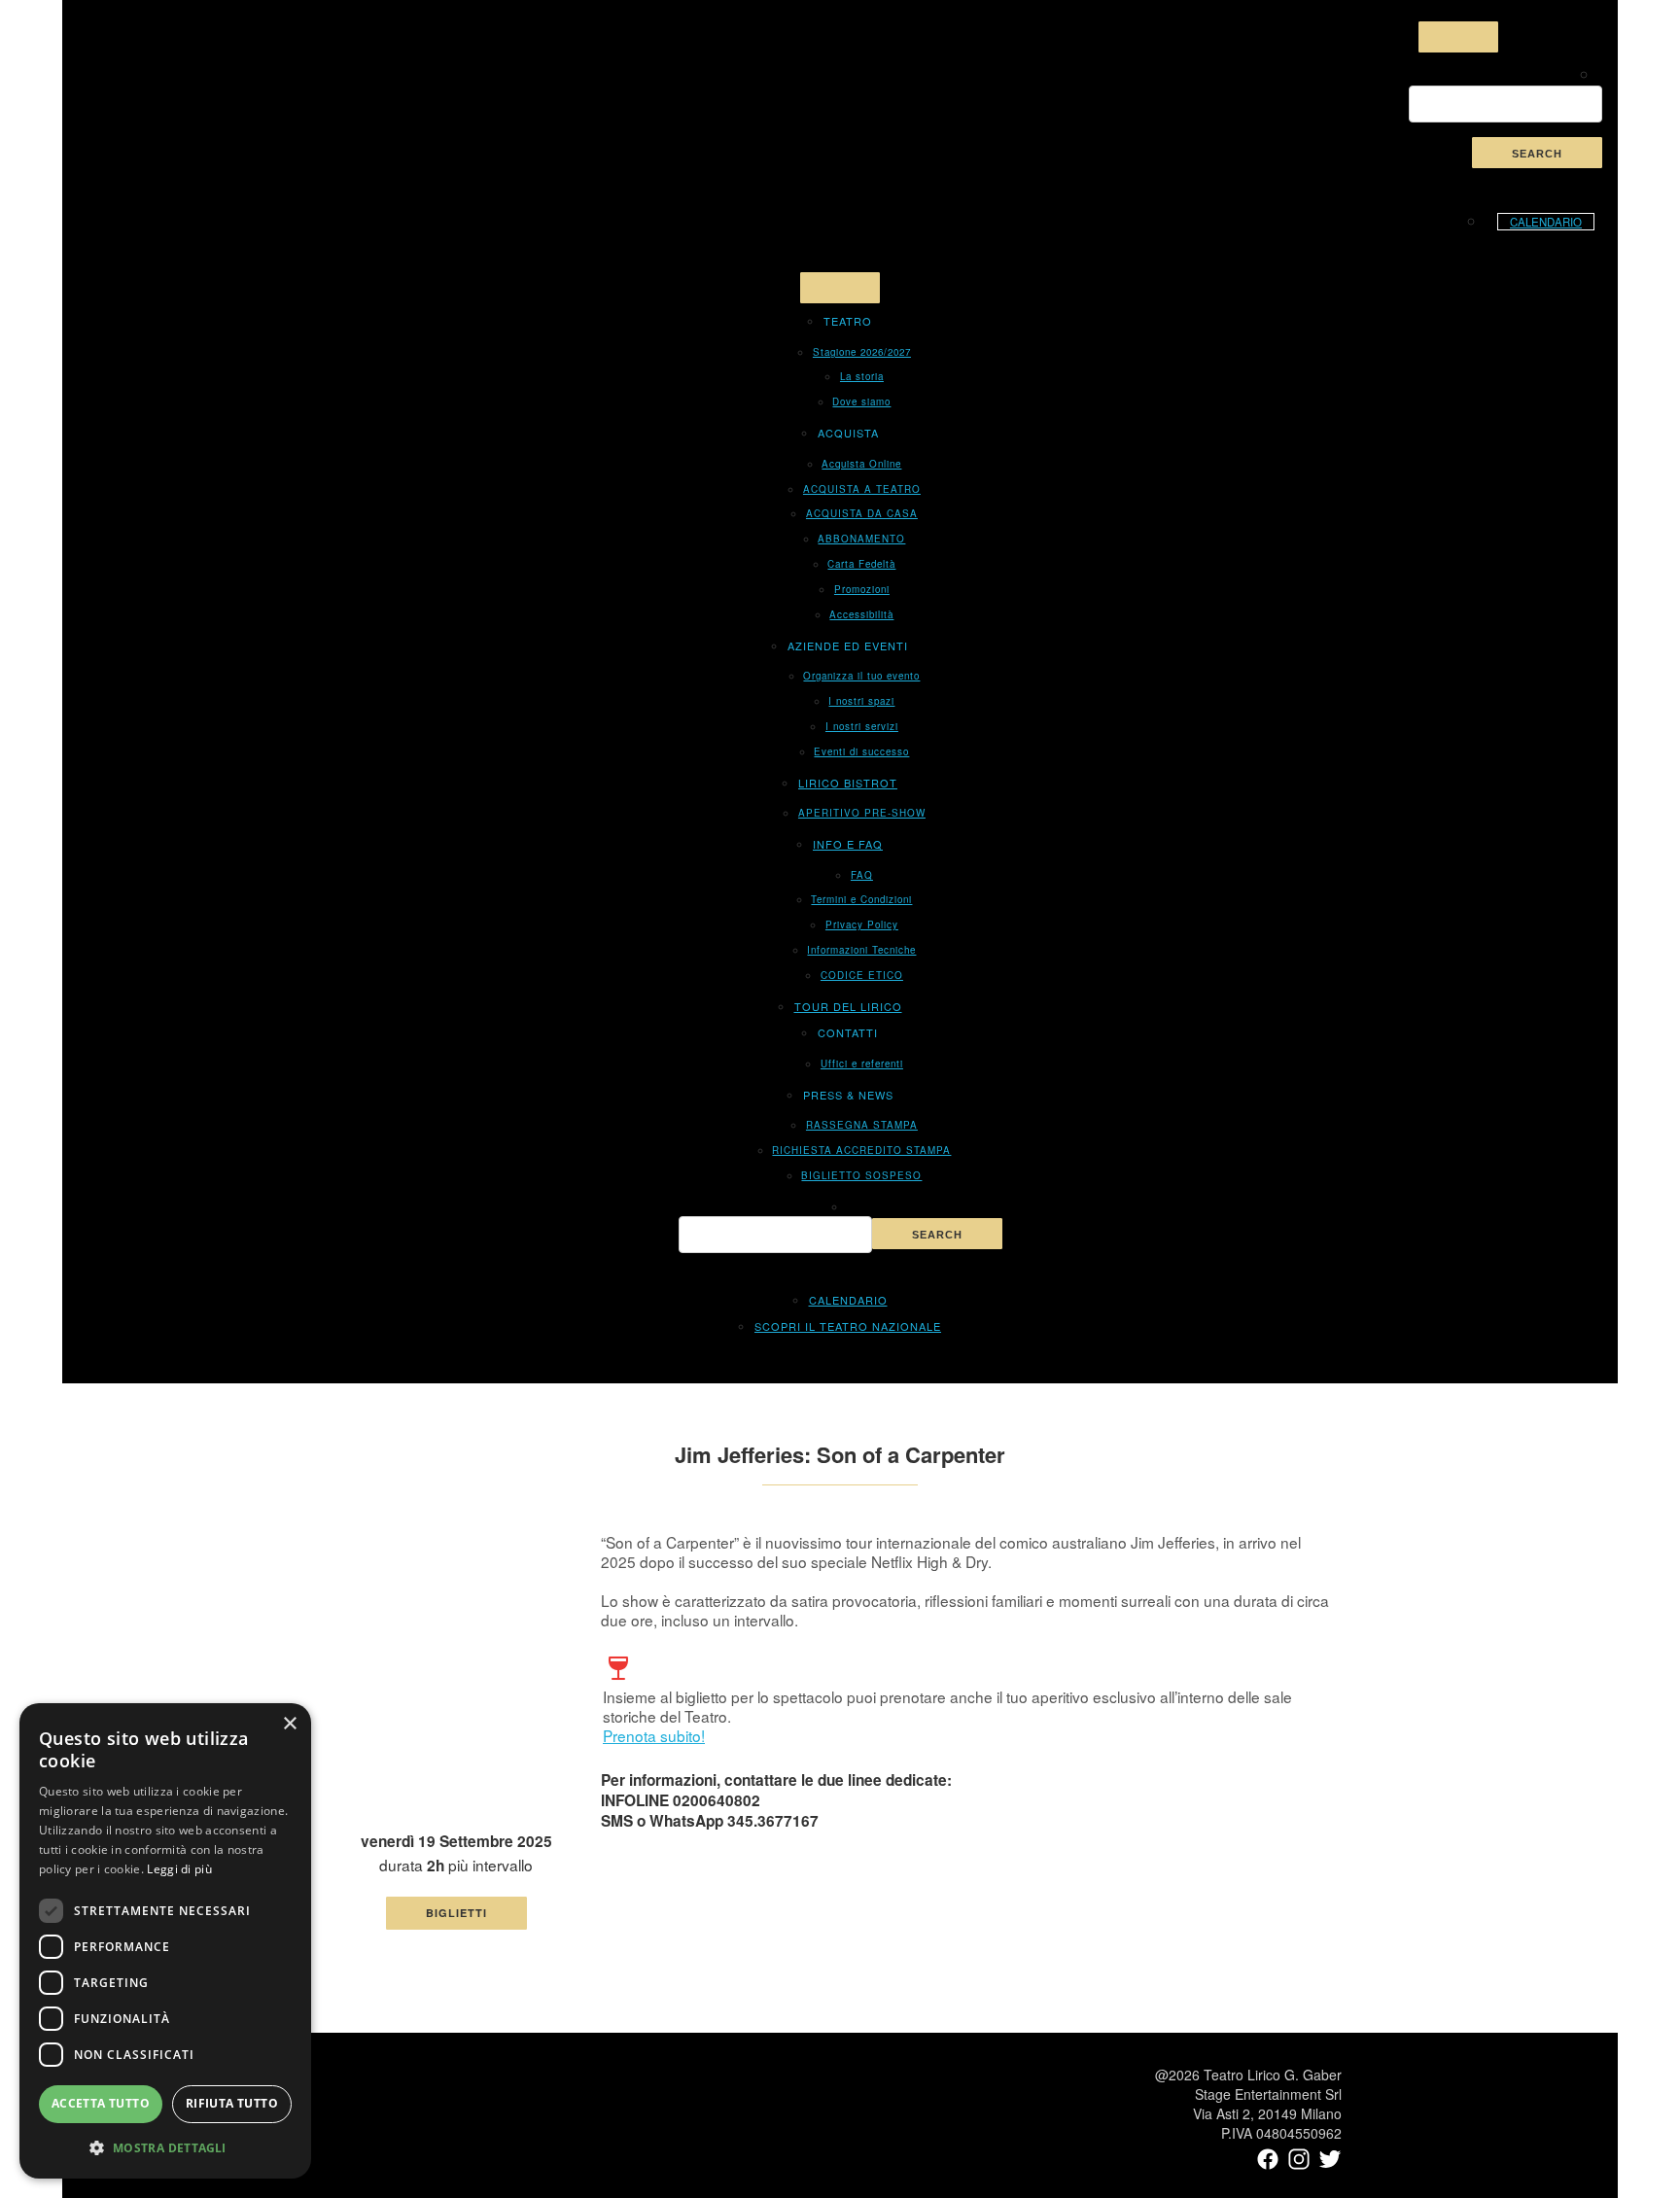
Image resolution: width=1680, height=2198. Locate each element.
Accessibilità (861, 614)
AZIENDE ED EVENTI (848, 645)
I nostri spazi (861, 701)
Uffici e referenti (862, 1064)
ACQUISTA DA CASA (862, 513)
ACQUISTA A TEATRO (862, 489)
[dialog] (165, 1941)
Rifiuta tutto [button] (232, 2103)
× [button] (289, 1724)
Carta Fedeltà (861, 564)
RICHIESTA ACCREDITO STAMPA (861, 1150)
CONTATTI (848, 1032)
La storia (862, 376)
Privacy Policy (862, 925)
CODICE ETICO (862, 975)
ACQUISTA (848, 433)
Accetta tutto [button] (101, 2103)
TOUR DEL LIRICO (848, 1006)
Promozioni (862, 589)
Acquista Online (861, 464)
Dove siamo (861, 401)
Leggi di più (179, 1869)
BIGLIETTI (456, 1913)
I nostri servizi (862, 726)
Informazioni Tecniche (861, 950)
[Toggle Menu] (1458, 37)
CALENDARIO (1546, 222)
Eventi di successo (861, 751)
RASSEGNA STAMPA (862, 1125)
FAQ (862, 875)
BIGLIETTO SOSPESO (861, 1175)
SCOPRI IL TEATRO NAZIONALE (848, 1326)
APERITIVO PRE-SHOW (862, 813)
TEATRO (848, 321)
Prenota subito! (654, 1735)
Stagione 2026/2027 (862, 352)
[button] (165, 2147)
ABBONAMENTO (861, 539)
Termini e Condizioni (861, 899)
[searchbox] (1505, 104)
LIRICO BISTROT (848, 783)
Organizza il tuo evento (861, 676)
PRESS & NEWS (848, 1095)
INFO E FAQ (848, 844)
